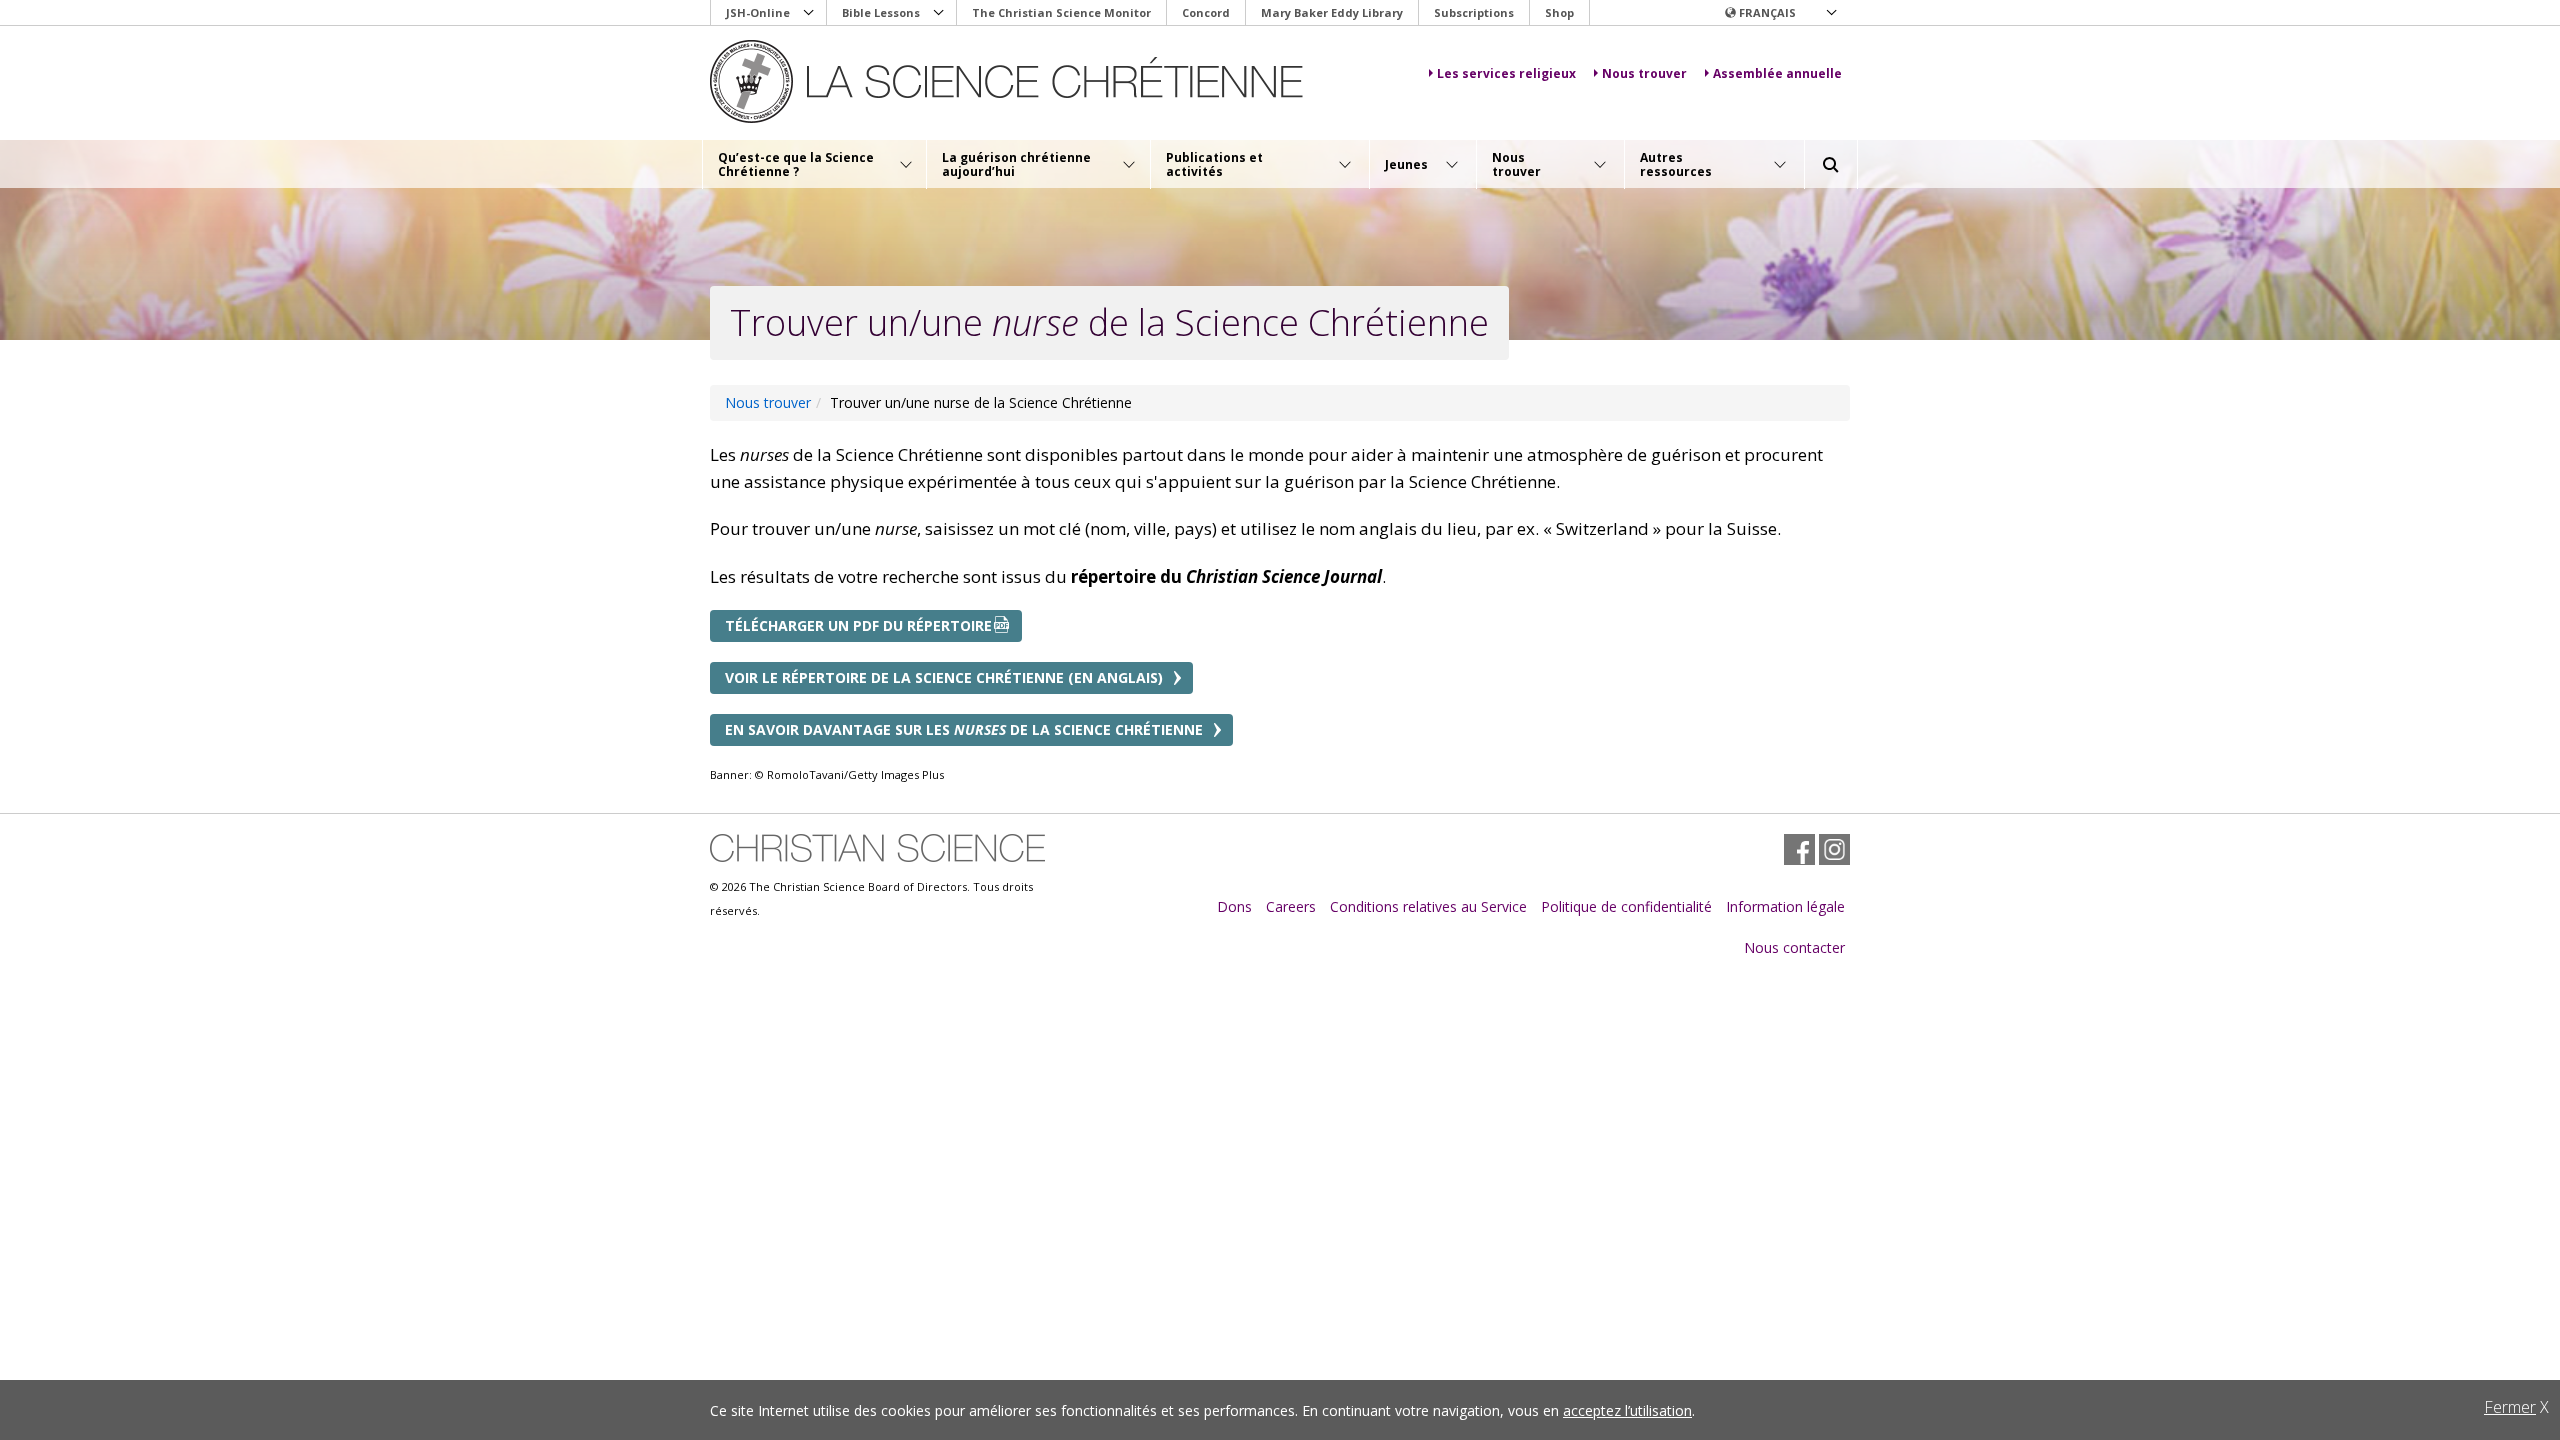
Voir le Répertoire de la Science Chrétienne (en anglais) (944, 677)
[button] (1780, 13)
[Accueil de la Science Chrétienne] (877, 848)
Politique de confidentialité (1626, 906)
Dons (1234, 906)
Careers (1291, 906)
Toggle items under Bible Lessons (939, 13)
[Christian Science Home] (1006, 81)
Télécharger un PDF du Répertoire (858, 625)
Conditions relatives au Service (1428, 906)
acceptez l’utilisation (1627, 1410)
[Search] (1831, 165)
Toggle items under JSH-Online (809, 13)
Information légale (1785, 906)
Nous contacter (1794, 947)
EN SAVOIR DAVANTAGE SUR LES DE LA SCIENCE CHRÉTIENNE (964, 729)
